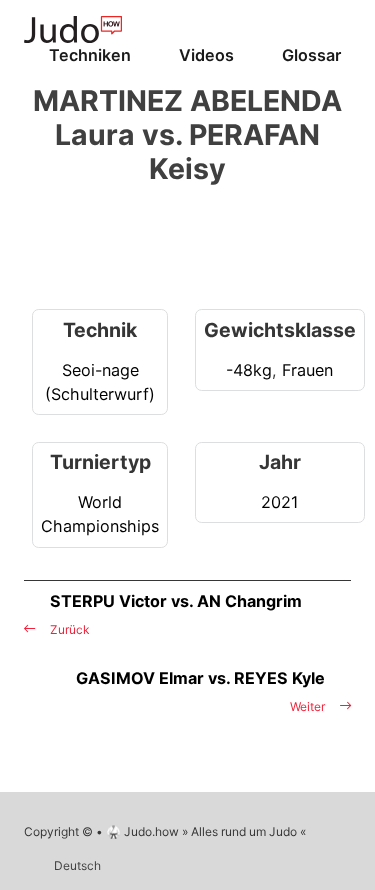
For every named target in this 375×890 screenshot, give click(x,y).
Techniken (90, 55)
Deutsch (77, 865)
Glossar (311, 55)
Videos (206, 55)
